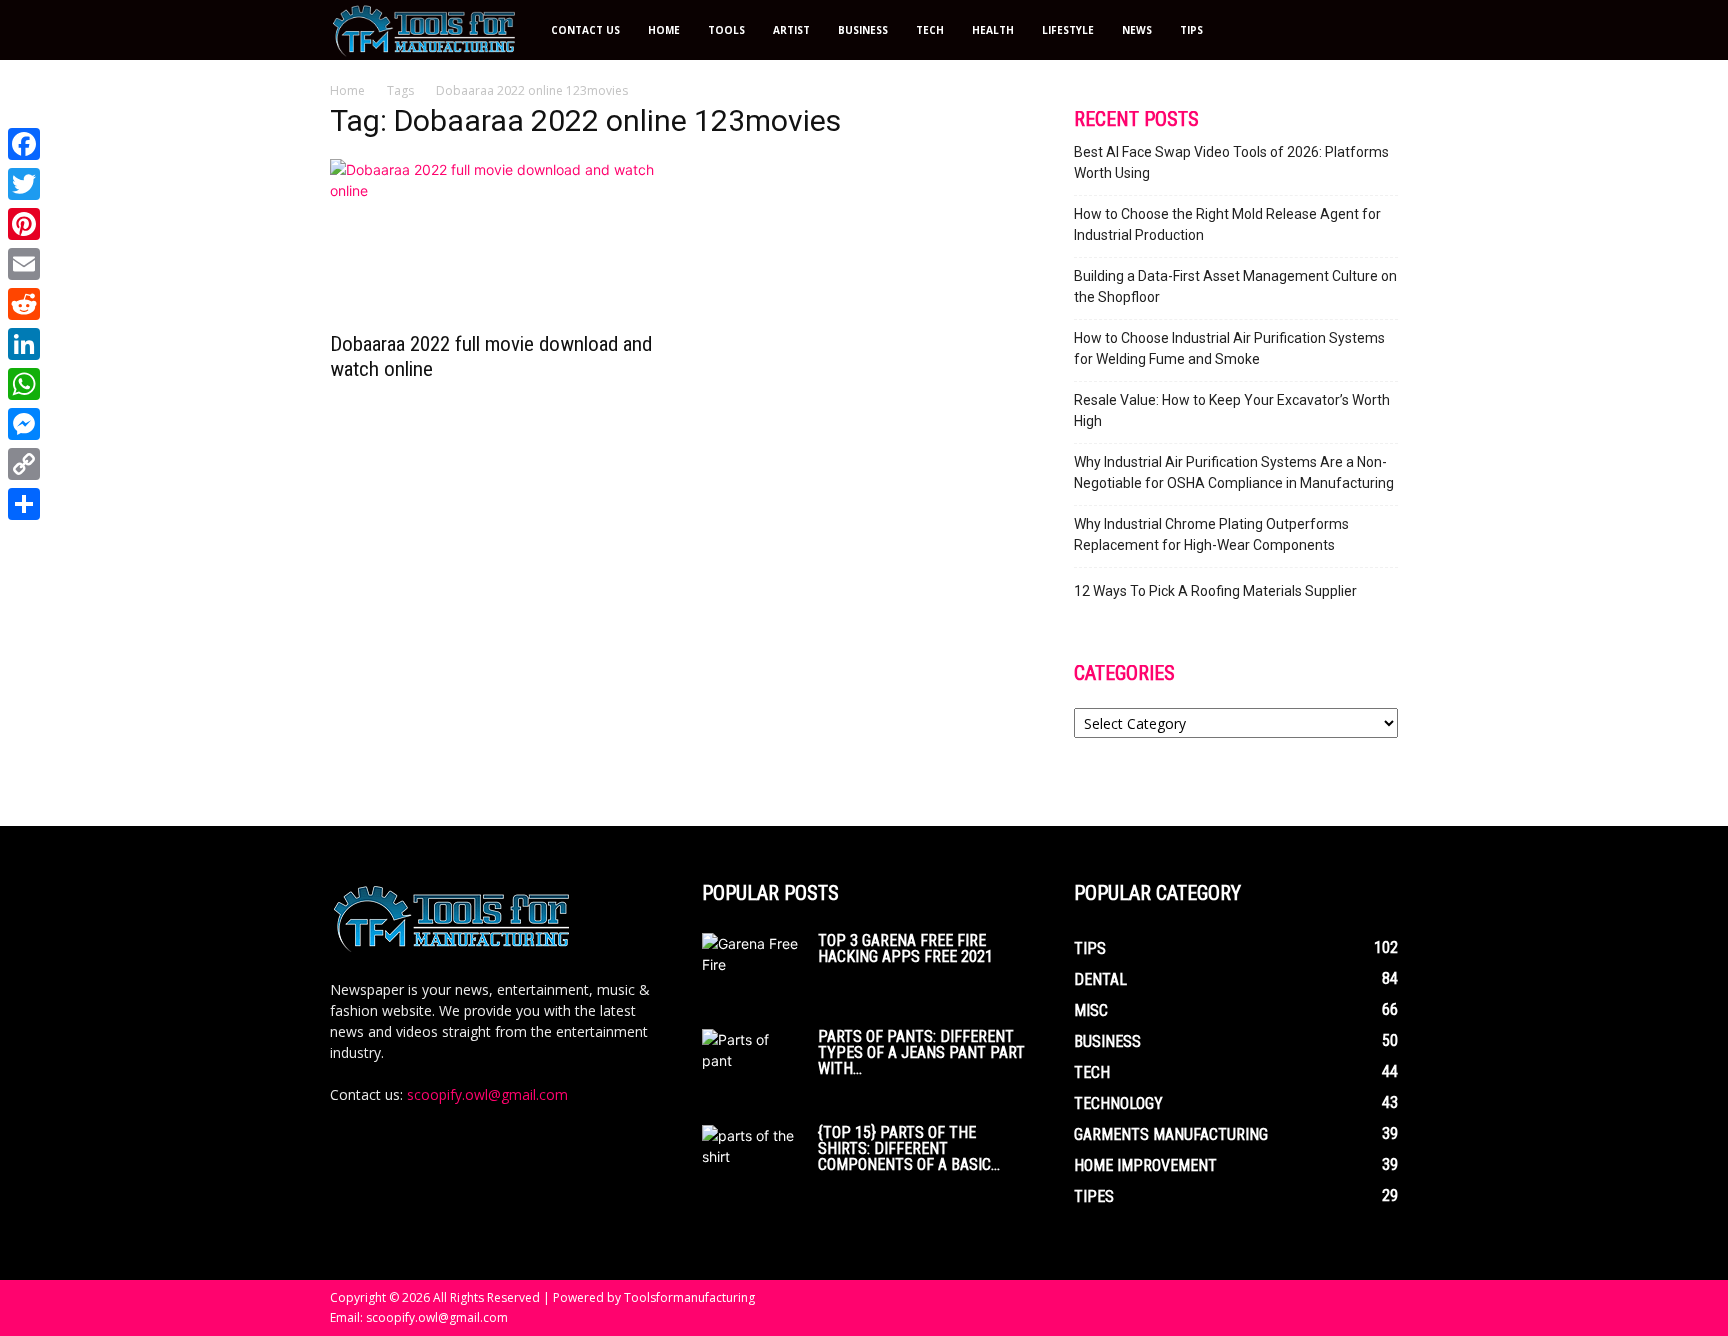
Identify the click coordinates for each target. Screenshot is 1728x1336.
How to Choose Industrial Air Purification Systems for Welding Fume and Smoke (1229, 348)
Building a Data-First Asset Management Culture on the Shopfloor (1235, 286)
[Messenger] (24, 424)
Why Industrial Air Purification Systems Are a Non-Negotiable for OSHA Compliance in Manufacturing (1234, 472)
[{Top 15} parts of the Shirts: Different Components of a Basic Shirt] (752, 1160)
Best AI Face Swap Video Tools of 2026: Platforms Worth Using (1231, 162)
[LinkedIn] (24, 344)
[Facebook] (24, 144)
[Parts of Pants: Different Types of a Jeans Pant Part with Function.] (752, 1058)
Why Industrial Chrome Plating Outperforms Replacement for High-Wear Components (1211, 534)
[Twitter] (24, 184)
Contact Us (585, 30)
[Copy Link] (24, 464)
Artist (791, 30)
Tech (930, 30)
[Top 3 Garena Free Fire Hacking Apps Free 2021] (752, 968)
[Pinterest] (24, 224)
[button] (1374, 31)
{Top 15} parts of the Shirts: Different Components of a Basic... (909, 1148)
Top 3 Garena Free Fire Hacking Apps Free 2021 (905, 948)
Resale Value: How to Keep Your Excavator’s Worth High (1232, 410)
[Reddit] (24, 304)
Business (863, 30)
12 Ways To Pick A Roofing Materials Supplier (1215, 591)
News (1137, 30)
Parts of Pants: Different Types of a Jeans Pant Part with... (921, 1052)
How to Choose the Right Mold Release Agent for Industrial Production (1227, 224)
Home (664, 30)
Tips (1191, 30)
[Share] (24, 504)
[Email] (24, 264)
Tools (726, 30)
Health (993, 30)
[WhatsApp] (24, 384)
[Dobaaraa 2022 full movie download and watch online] (492, 239)
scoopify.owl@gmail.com (487, 1094)
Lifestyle (1068, 30)
